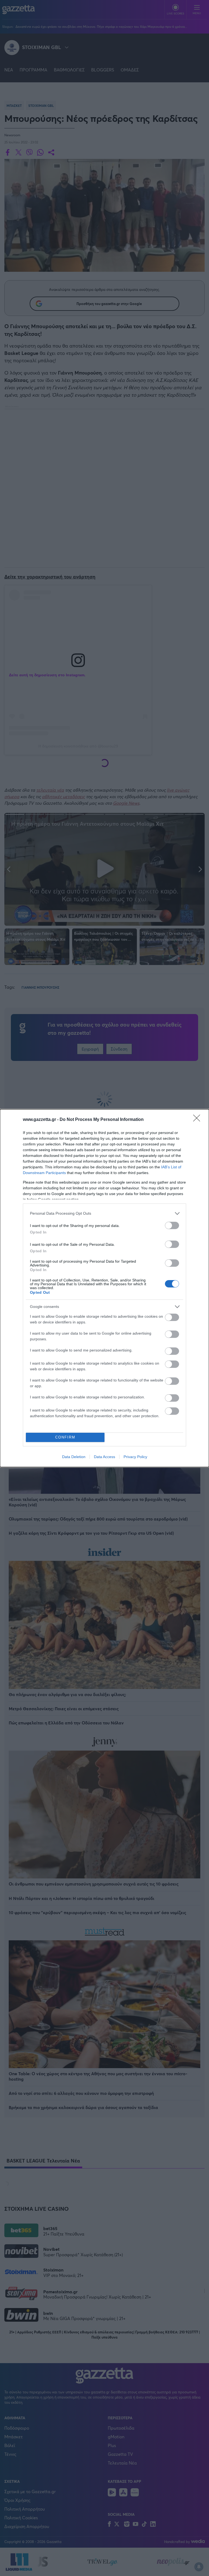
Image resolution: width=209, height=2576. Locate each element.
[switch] (172, 1225)
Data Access (104, 1457)
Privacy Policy (135, 1457)
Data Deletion (74, 1457)
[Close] (198, 1120)
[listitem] (104, 1213)
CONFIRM (65, 1437)
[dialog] (104, 1288)
